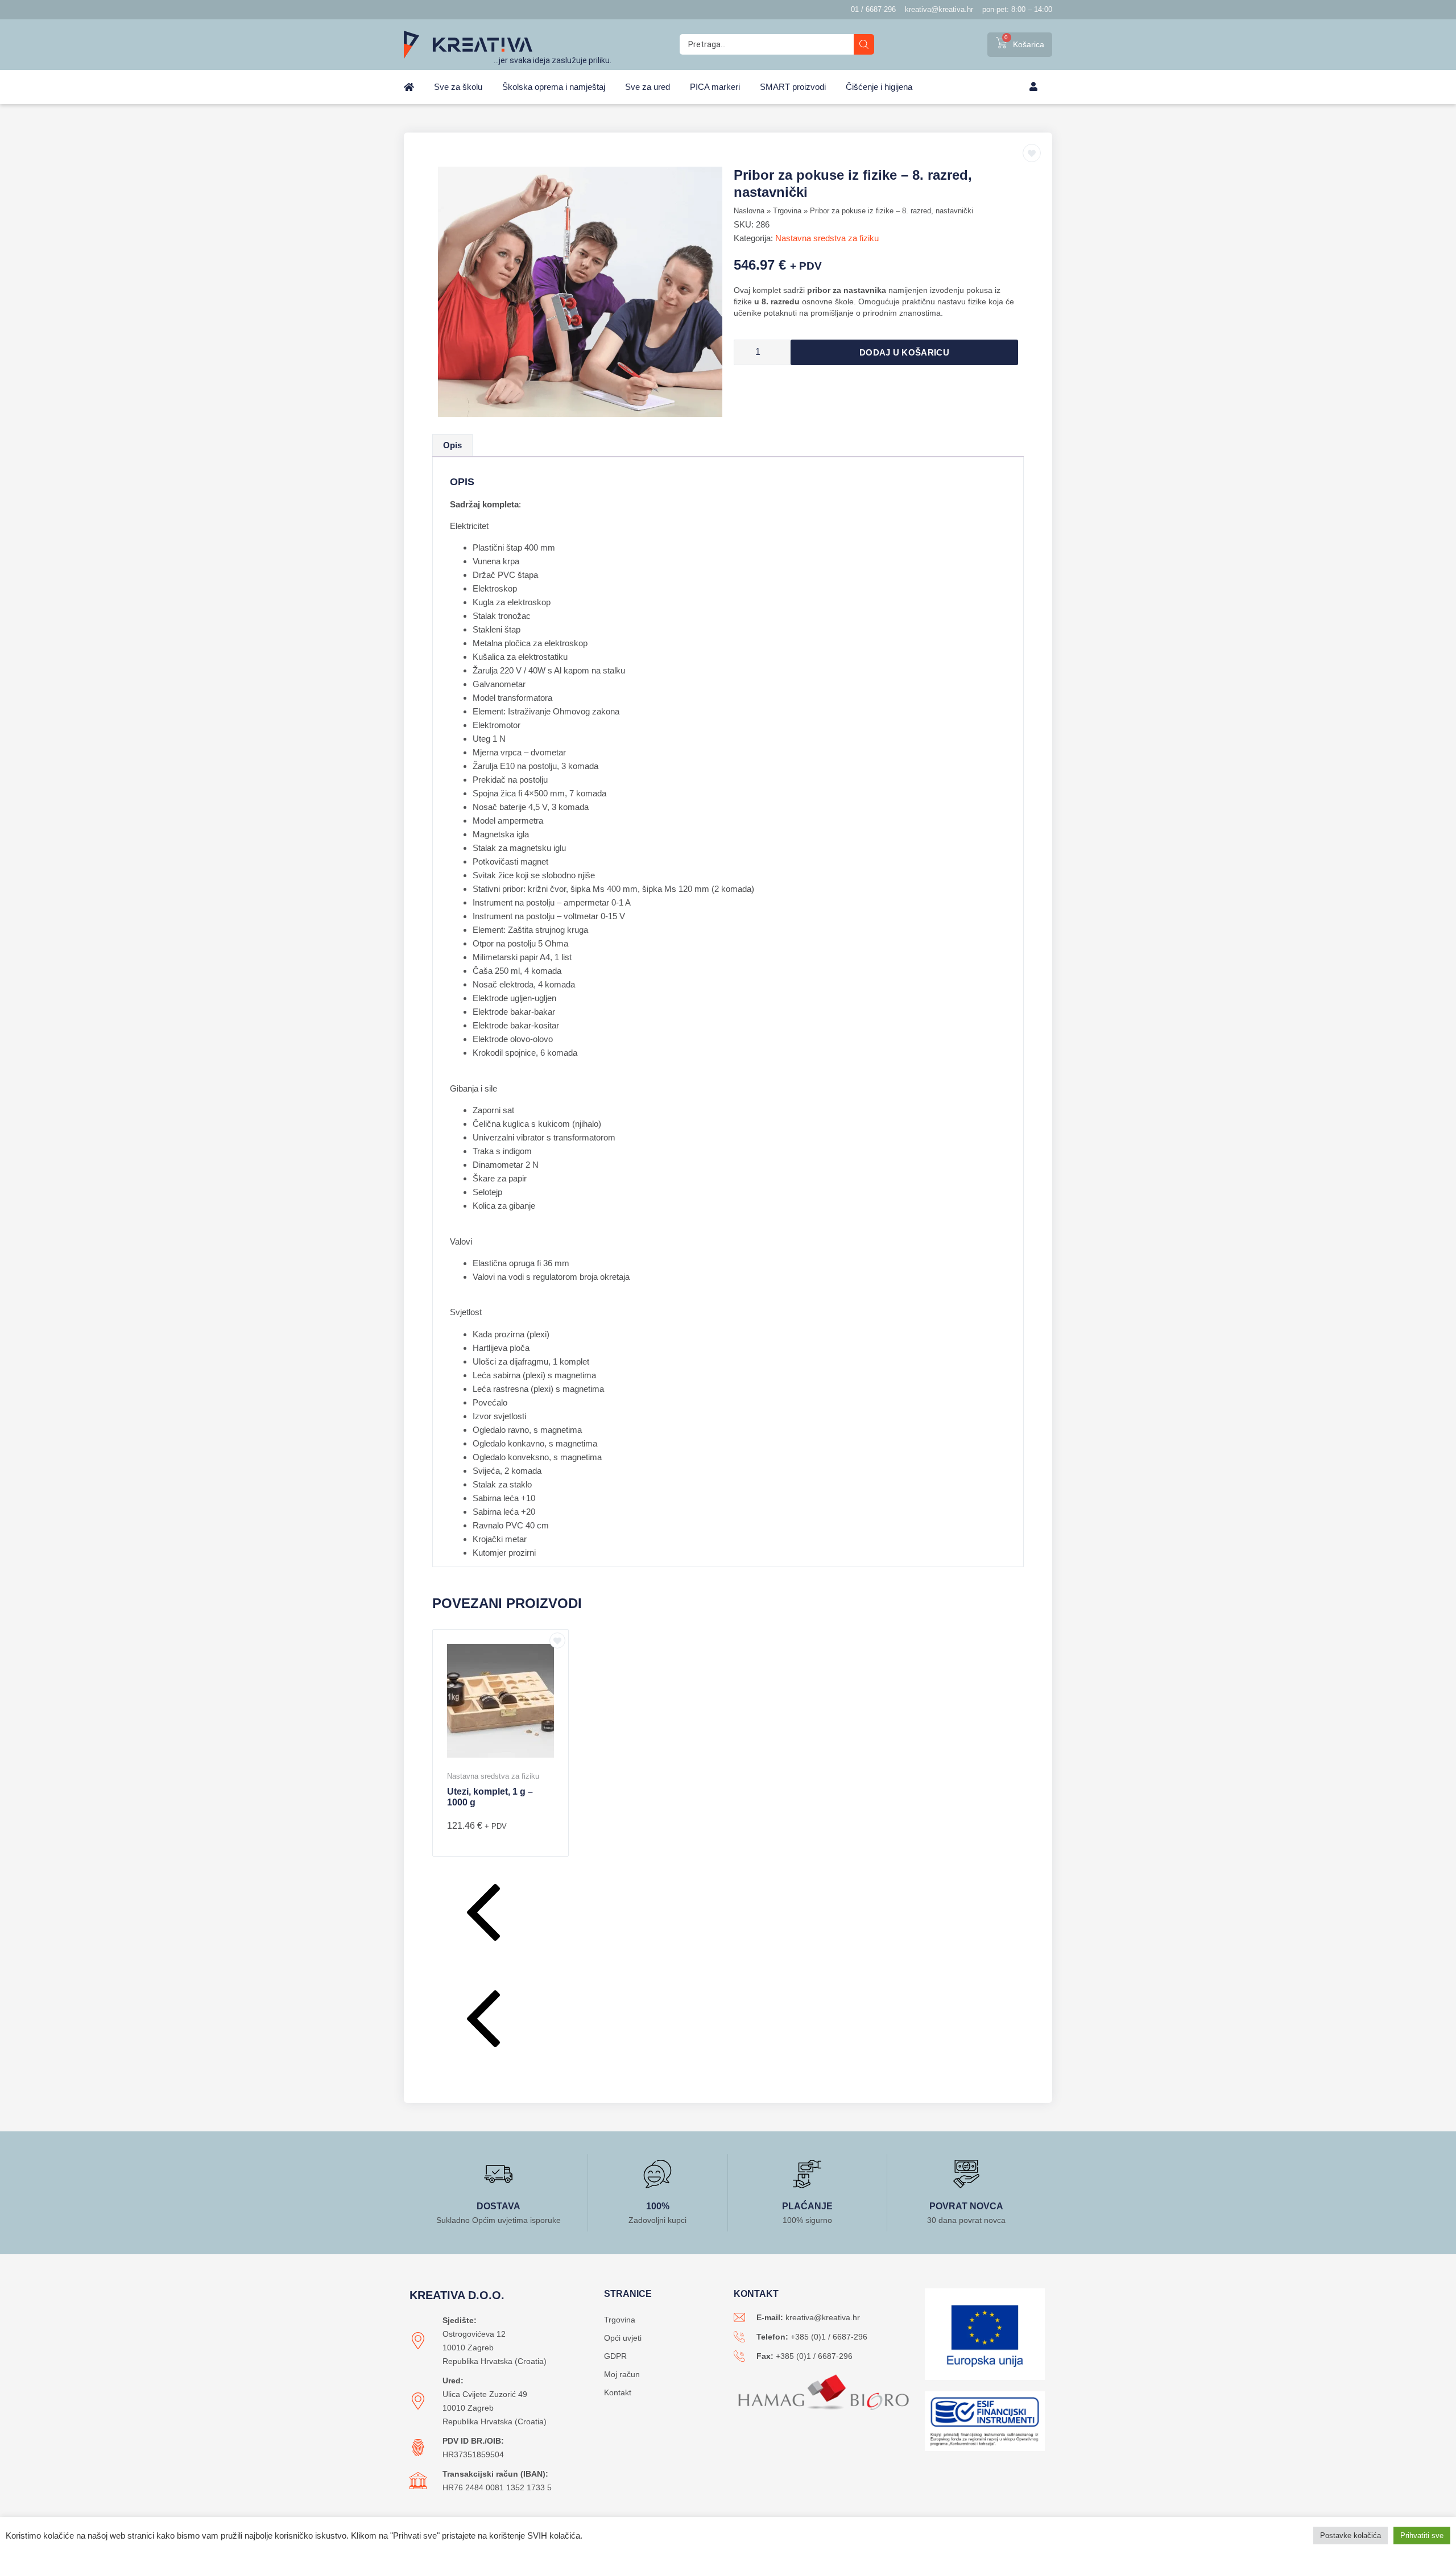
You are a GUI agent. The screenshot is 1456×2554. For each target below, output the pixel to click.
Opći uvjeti (623, 2338)
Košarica (1029, 44)
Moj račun (622, 2374)
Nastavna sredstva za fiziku (827, 238)
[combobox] (767, 44)
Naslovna (749, 211)
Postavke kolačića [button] (1350, 2536)
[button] (728, 1915)
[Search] (864, 44)
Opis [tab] (452, 445)
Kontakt (618, 2392)
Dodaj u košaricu (904, 352)
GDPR (615, 2356)
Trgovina (787, 211)
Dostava (499, 2206)
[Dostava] (498, 2174)
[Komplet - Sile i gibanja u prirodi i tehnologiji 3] (580, 292)
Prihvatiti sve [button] (1422, 2536)
